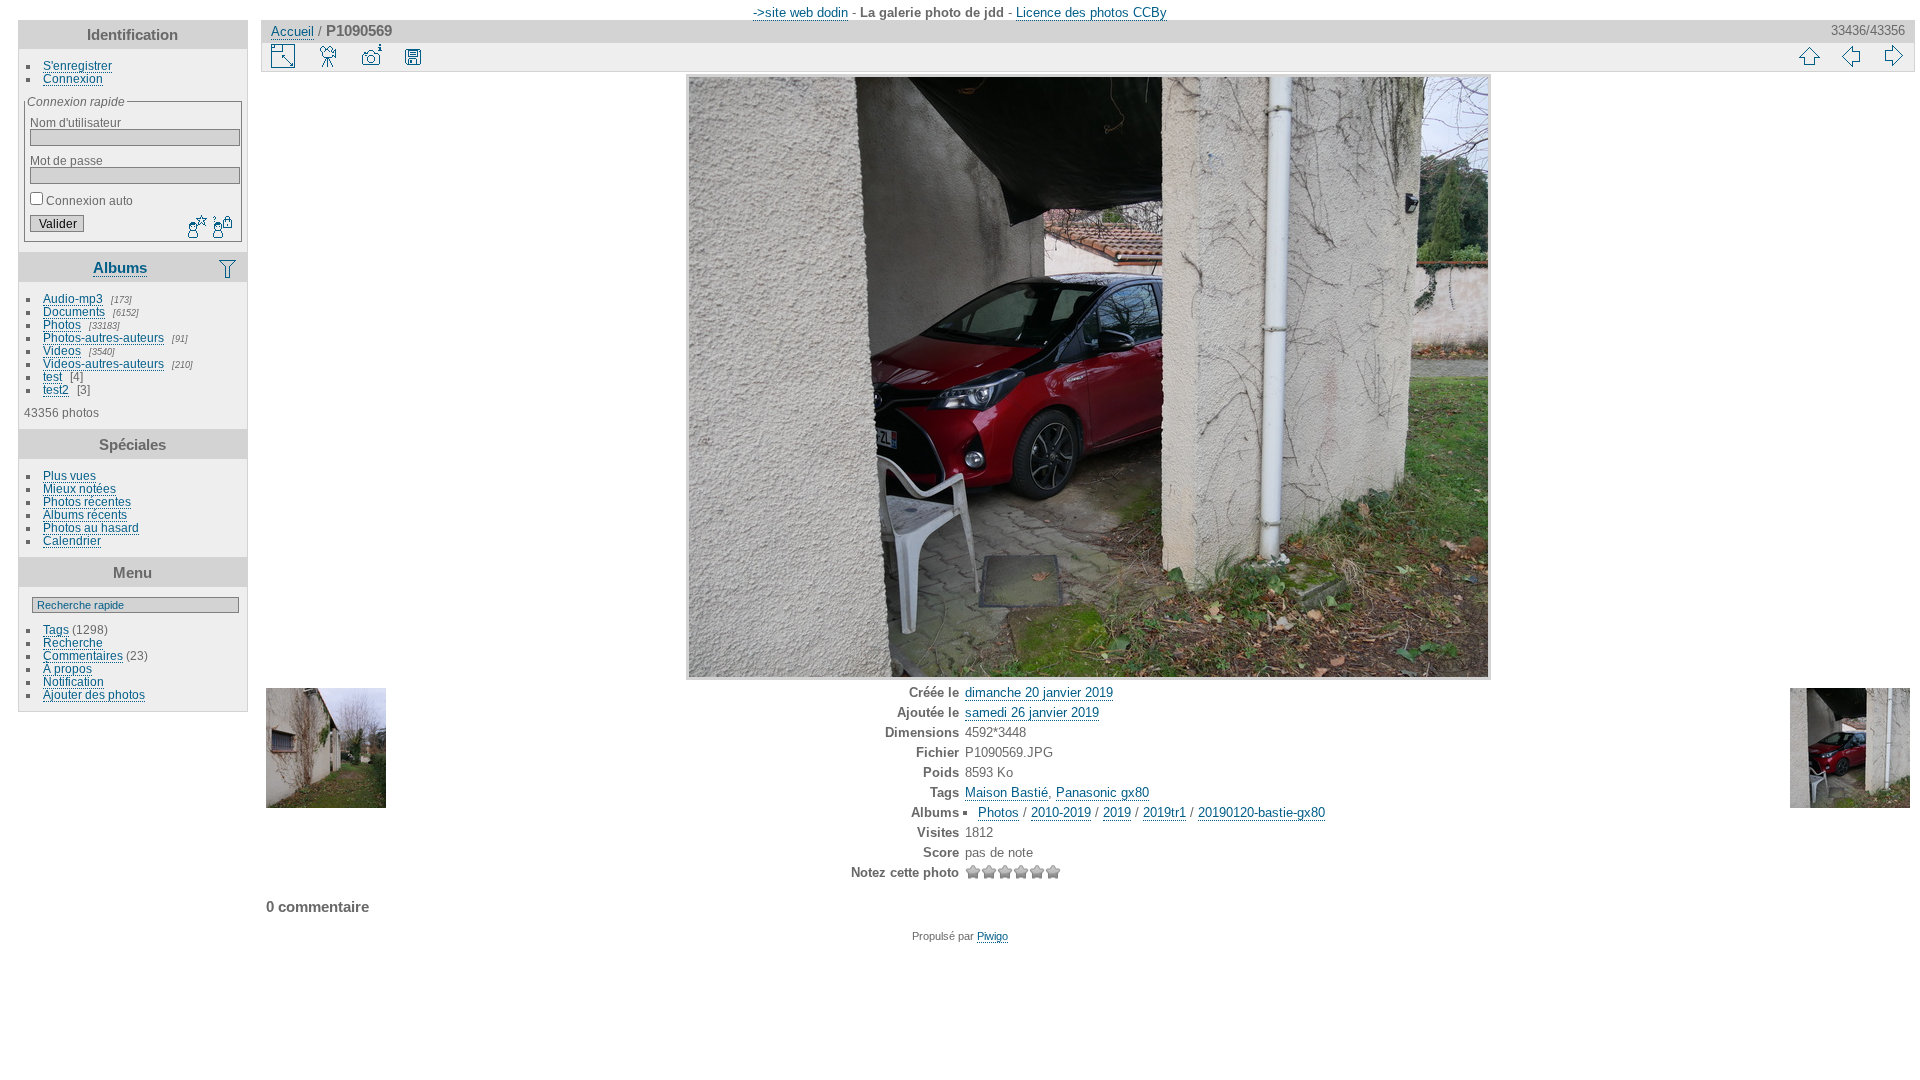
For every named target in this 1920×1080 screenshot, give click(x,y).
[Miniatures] (1809, 56)
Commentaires (83, 655)
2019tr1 (1164, 812)
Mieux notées (79, 488)
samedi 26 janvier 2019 (1032, 712)
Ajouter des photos (94, 694)
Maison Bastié (1006, 792)
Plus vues (69, 475)
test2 (56, 389)
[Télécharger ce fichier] (413, 56)
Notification (73, 681)
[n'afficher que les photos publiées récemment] (229, 268)
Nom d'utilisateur (75, 122)
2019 (1117, 812)
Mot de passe (66, 160)
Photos (62, 324)
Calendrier (72, 540)
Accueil (292, 31)
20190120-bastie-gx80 (1261, 812)
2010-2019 (1061, 812)
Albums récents (85, 514)
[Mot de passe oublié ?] (221, 228)
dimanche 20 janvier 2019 (1039, 692)
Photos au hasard (91, 527)
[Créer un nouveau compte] (195, 228)
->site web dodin (800, 12)
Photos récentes (87, 501)
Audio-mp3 (73, 298)
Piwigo (992, 936)
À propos (67, 668)
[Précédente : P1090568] (1851, 56)
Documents (74, 311)
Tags (56, 629)
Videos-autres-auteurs (103, 363)
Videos (62, 350)
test (52, 376)
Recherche (73, 642)
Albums (120, 267)
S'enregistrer (77, 65)
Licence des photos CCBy (1091, 12)
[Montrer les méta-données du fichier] (371, 56)
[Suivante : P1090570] (1893, 56)
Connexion (73, 78)
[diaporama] (329, 56)
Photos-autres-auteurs (103, 337)
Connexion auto (88, 200)
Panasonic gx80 (1102, 792)
